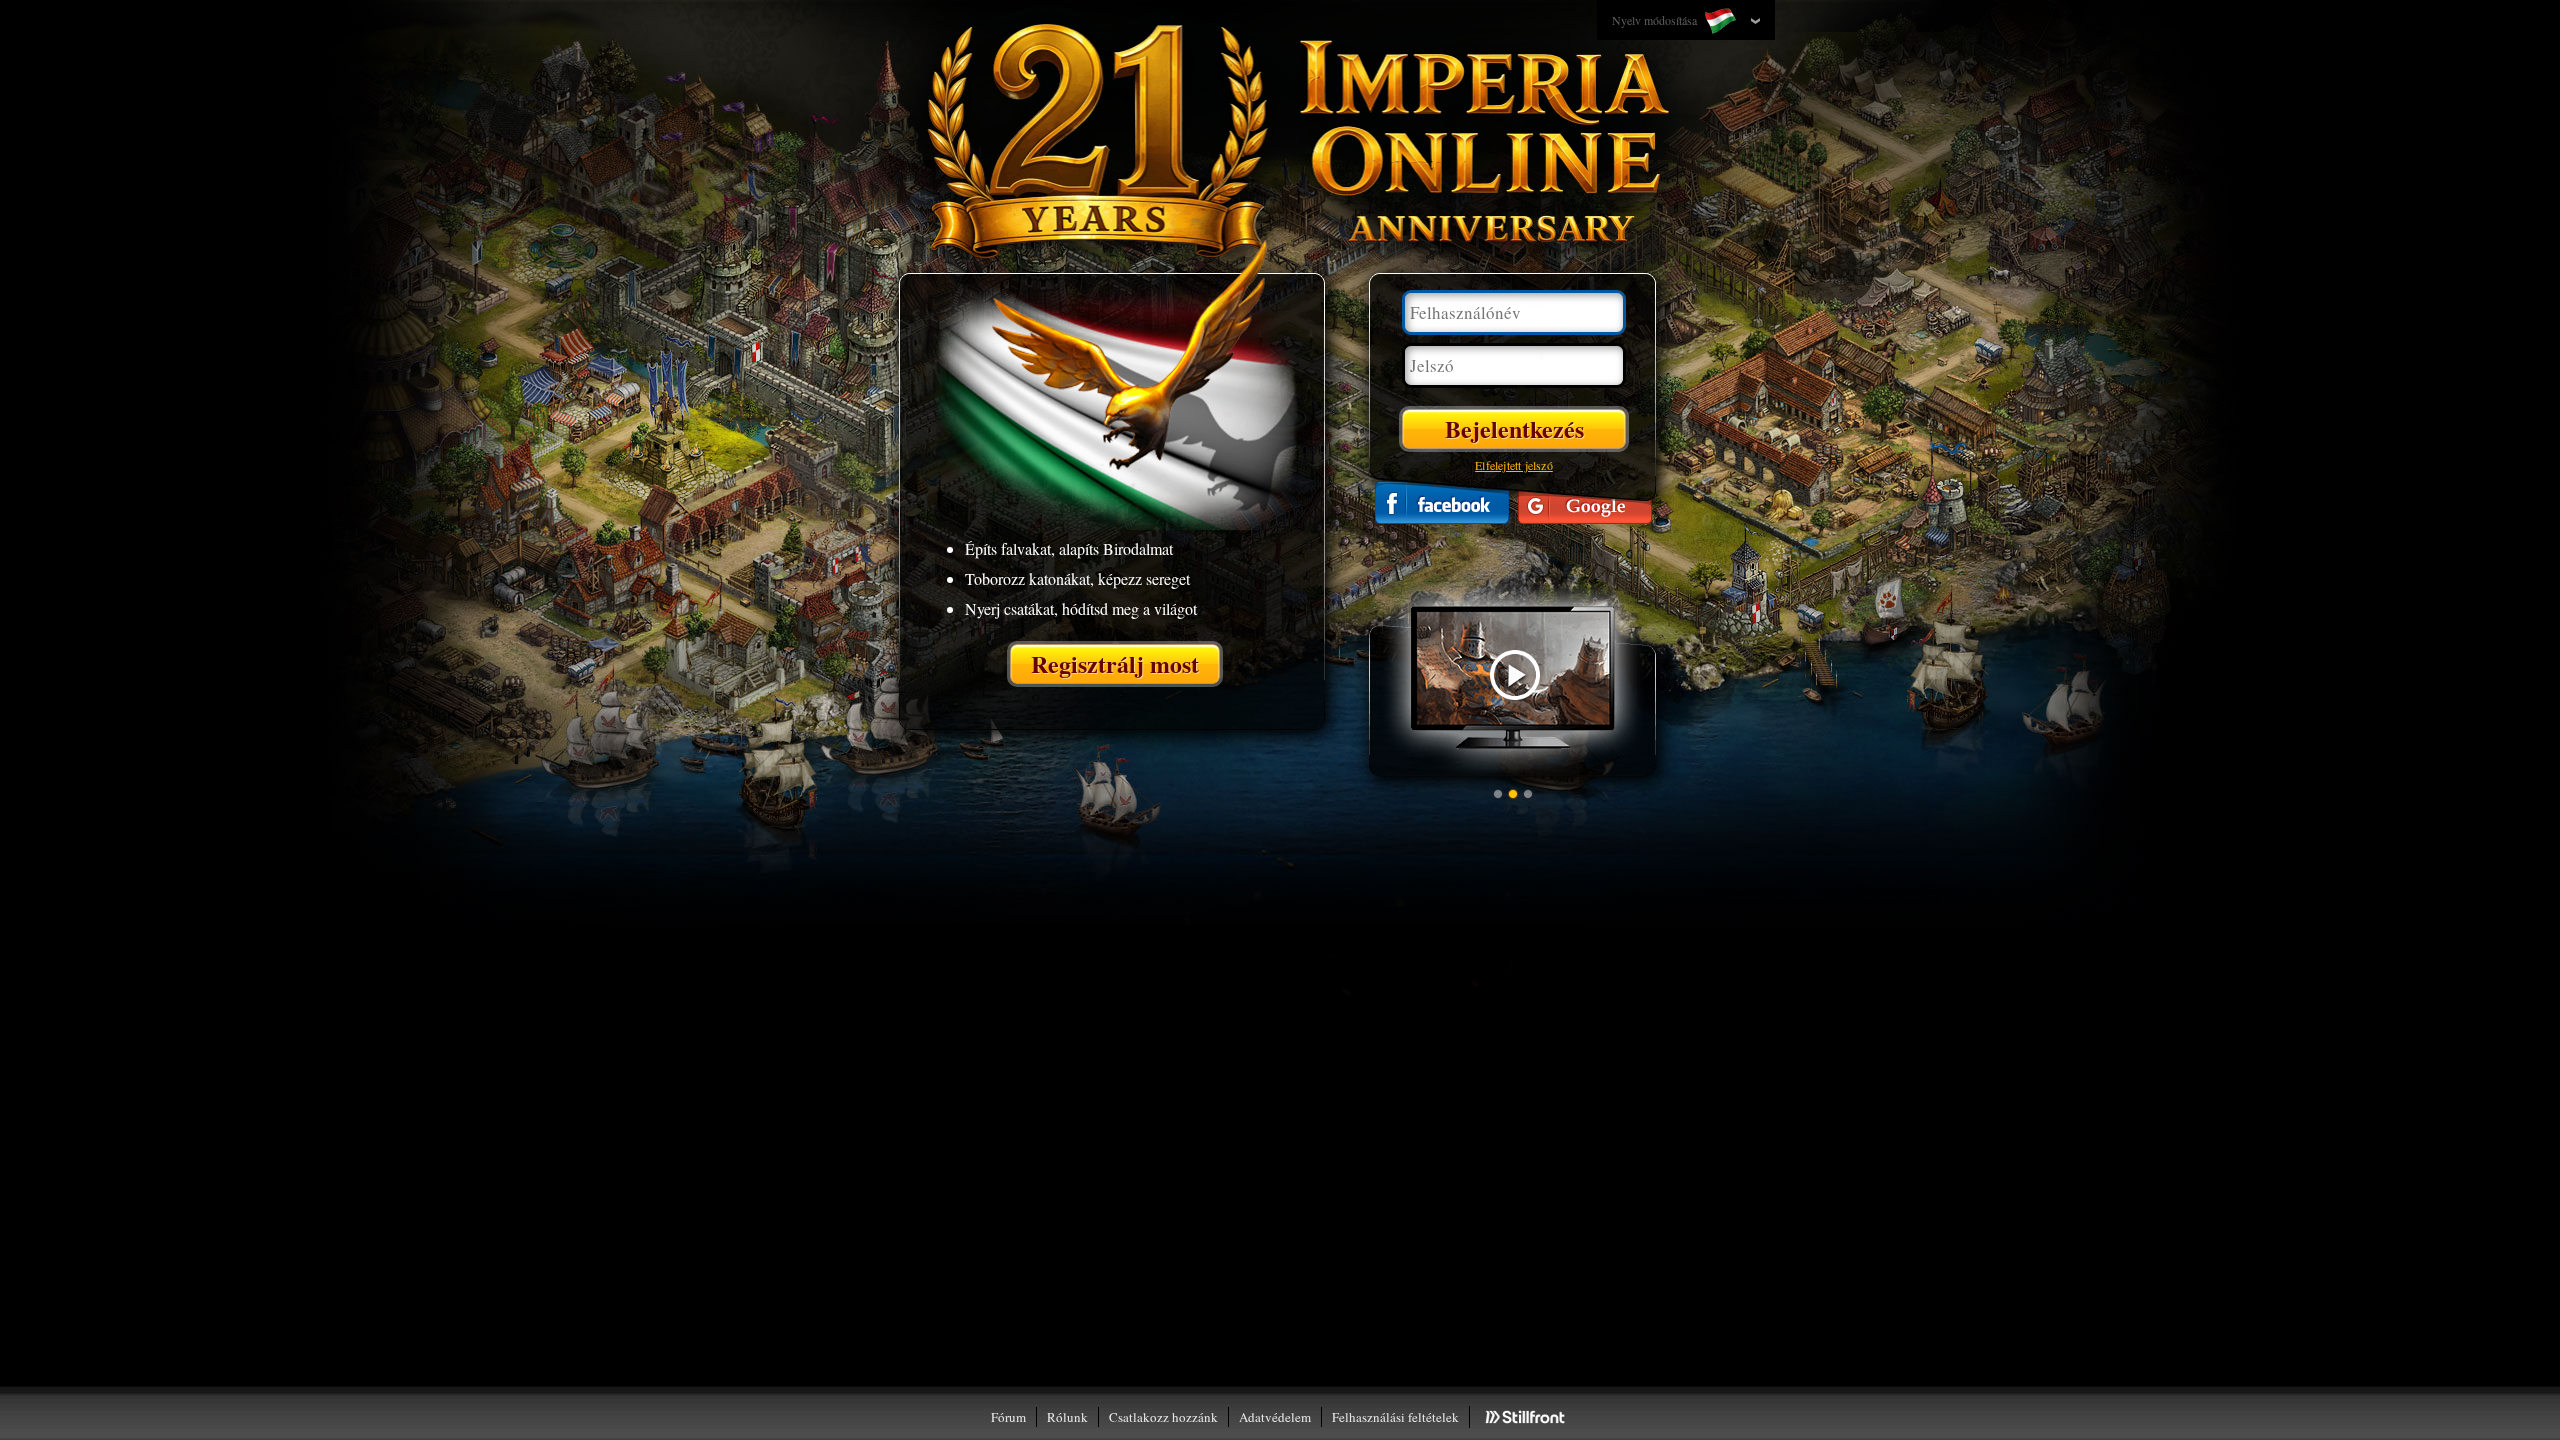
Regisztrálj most (1115, 663)
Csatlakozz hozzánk (1163, 1417)
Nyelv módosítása (1656, 20)
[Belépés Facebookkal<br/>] (1442, 502)
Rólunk (1067, 1417)
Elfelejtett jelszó (1514, 465)
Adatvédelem (1275, 1417)
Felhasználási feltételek (1395, 1417)
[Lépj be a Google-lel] (1585, 502)
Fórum (1008, 1417)
